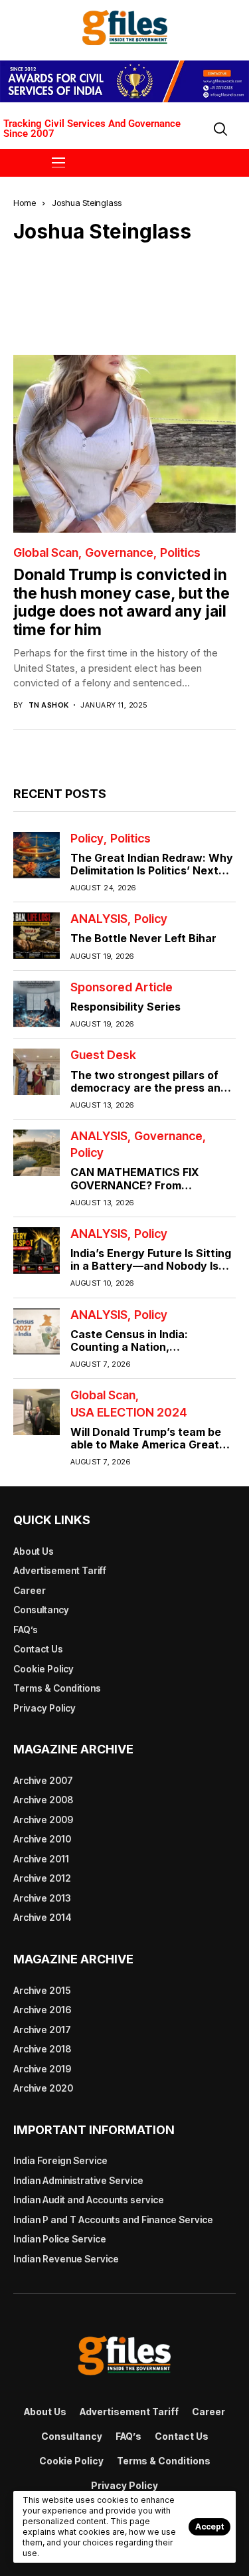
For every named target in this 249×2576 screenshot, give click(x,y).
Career (30, 1590)
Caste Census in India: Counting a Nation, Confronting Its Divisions (136, 1347)
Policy (87, 839)
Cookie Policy (43, 1669)
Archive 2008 (43, 1800)
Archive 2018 (42, 2049)
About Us (34, 1551)
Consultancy (41, 1610)
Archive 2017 (42, 2030)
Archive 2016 (42, 2010)
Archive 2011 (41, 1859)
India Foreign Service (60, 2160)
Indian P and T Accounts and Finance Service (113, 2220)
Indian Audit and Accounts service (89, 2200)
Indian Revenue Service (66, 2259)
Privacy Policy (44, 1708)
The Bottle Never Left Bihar (143, 938)
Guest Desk (103, 1055)
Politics (180, 553)
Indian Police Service (60, 2239)
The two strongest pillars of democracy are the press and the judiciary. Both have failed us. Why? (150, 1094)
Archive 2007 (43, 1780)
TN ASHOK (49, 705)
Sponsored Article (122, 987)
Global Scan (46, 553)
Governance (119, 553)
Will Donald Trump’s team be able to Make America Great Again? (146, 1444)
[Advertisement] (131, 288)
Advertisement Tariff (60, 1570)
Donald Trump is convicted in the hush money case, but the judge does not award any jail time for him (122, 602)
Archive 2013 (42, 1898)
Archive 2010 (42, 1839)
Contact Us (38, 1649)
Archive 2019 (42, 2069)
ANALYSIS (99, 919)
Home (25, 203)
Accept (209, 2526)
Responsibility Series (125, 1007)
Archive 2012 (42, 1878)
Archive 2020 (43, 2088)
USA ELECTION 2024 (129, 1413)
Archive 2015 (42, 1990)
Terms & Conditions (57, 1688)
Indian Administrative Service (78, 2180)
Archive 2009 (43, 1820)
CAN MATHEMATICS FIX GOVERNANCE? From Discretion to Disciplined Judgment (135, 1191)
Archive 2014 (42, 1917)
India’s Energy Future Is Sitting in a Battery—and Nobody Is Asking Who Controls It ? (151, 1266)
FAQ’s (26, 1630)
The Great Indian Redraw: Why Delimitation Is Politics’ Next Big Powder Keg (152, 870)
